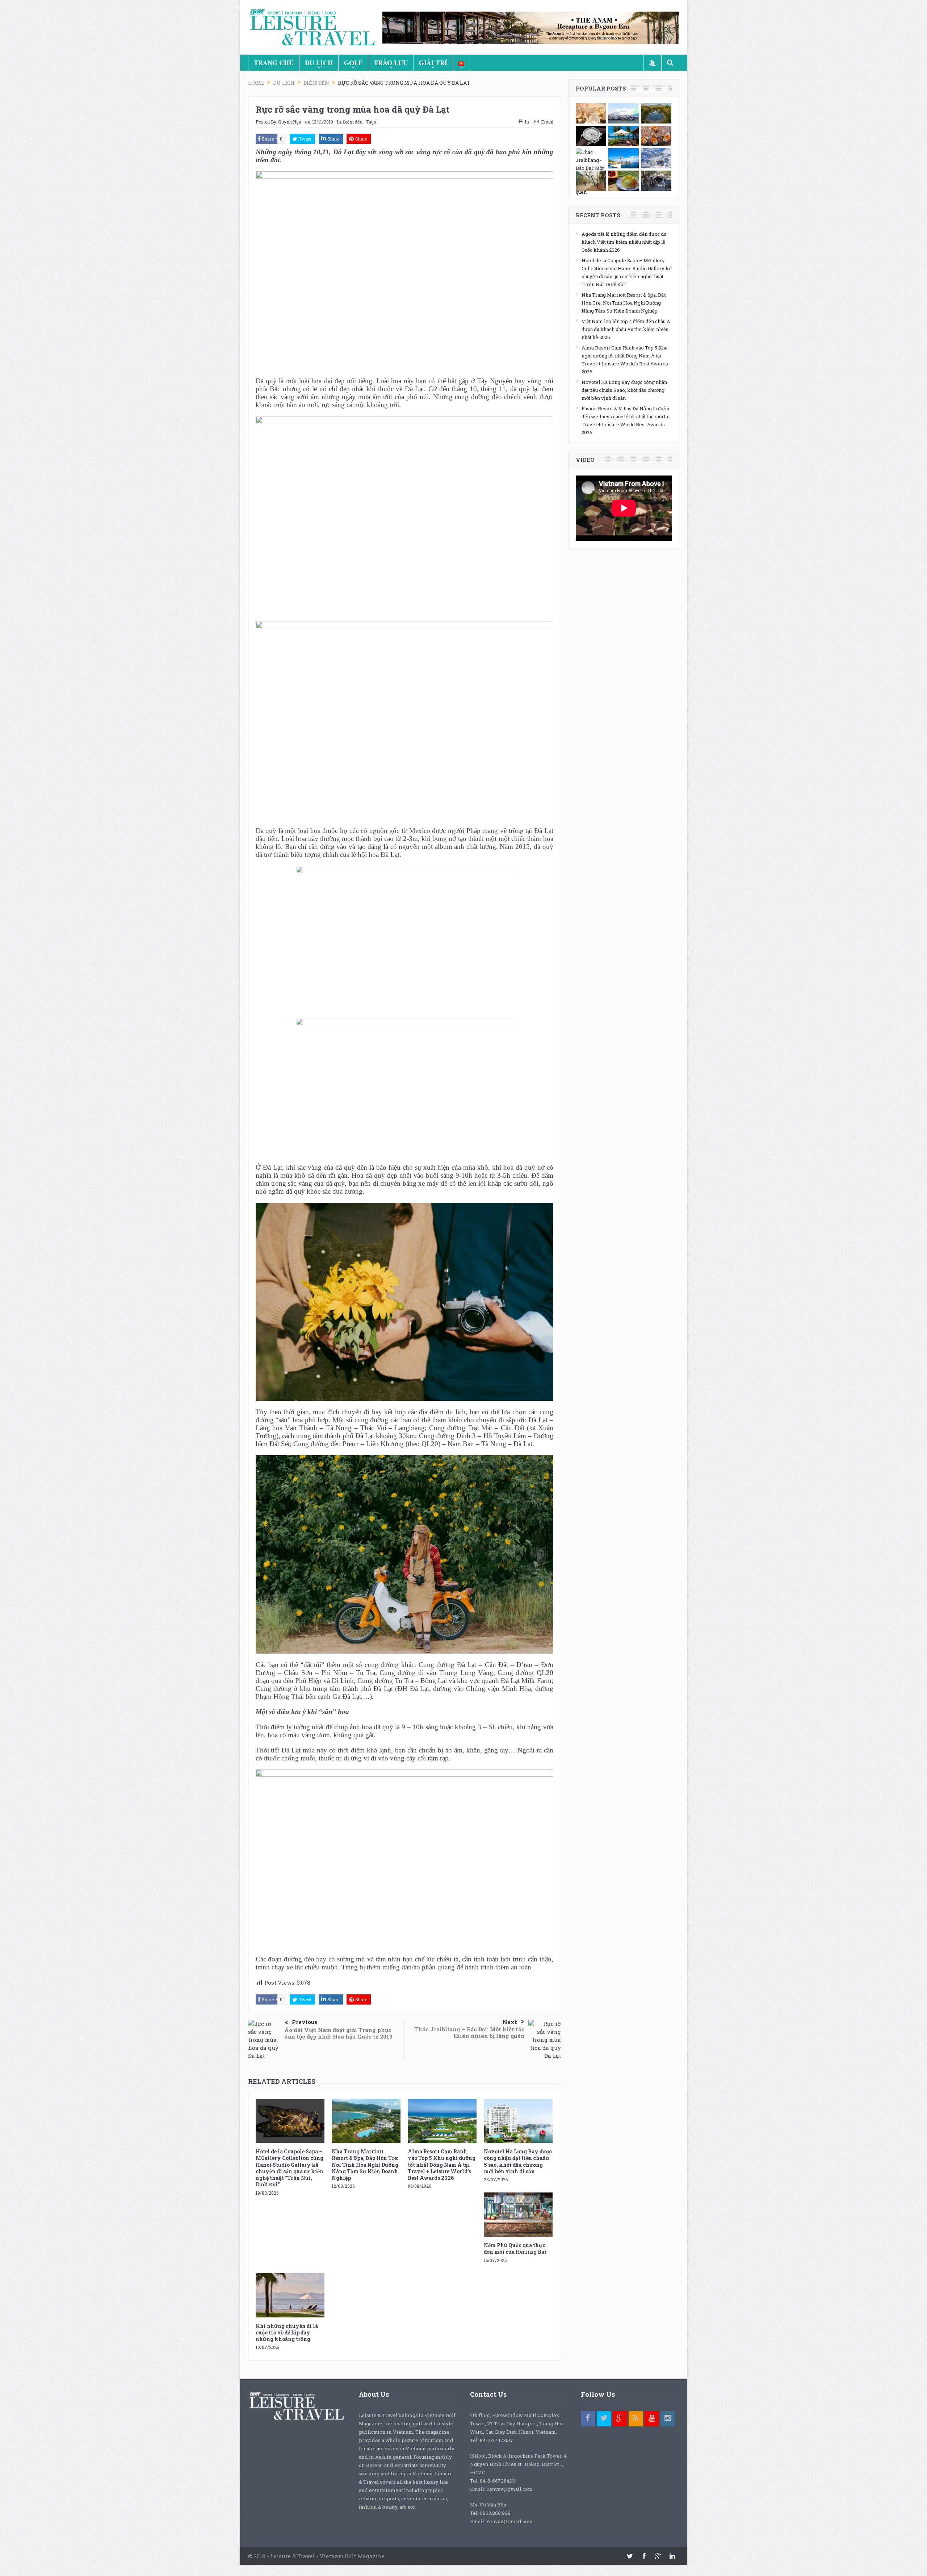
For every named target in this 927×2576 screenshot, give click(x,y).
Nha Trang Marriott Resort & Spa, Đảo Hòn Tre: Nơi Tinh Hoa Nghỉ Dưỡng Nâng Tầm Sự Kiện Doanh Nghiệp (365, 2165)
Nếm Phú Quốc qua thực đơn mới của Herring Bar (515, 2248)
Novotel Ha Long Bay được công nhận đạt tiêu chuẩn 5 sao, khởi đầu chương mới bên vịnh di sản (518, 2161)
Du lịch (319, 63)
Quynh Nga (290, 122)
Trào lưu (391, 63)
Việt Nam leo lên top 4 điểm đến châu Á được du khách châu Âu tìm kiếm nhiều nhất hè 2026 (626, 329)
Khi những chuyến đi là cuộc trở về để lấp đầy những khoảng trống (287, 2332)
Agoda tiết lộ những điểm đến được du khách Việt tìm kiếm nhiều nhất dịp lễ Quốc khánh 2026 (624, 242)
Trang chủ (274, 63)
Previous (305, 2022)
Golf (353, 63)
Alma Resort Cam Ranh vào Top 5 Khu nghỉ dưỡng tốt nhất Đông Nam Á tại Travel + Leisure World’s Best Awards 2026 (442, 2165)
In (527, 122)
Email (547, 122)
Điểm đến (353, 122)
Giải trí (433, 63)
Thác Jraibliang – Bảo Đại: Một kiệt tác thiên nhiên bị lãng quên (469, 2032)
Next (510, 2022)
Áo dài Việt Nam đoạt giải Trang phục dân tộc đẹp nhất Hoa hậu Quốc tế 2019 (338, 2033)
